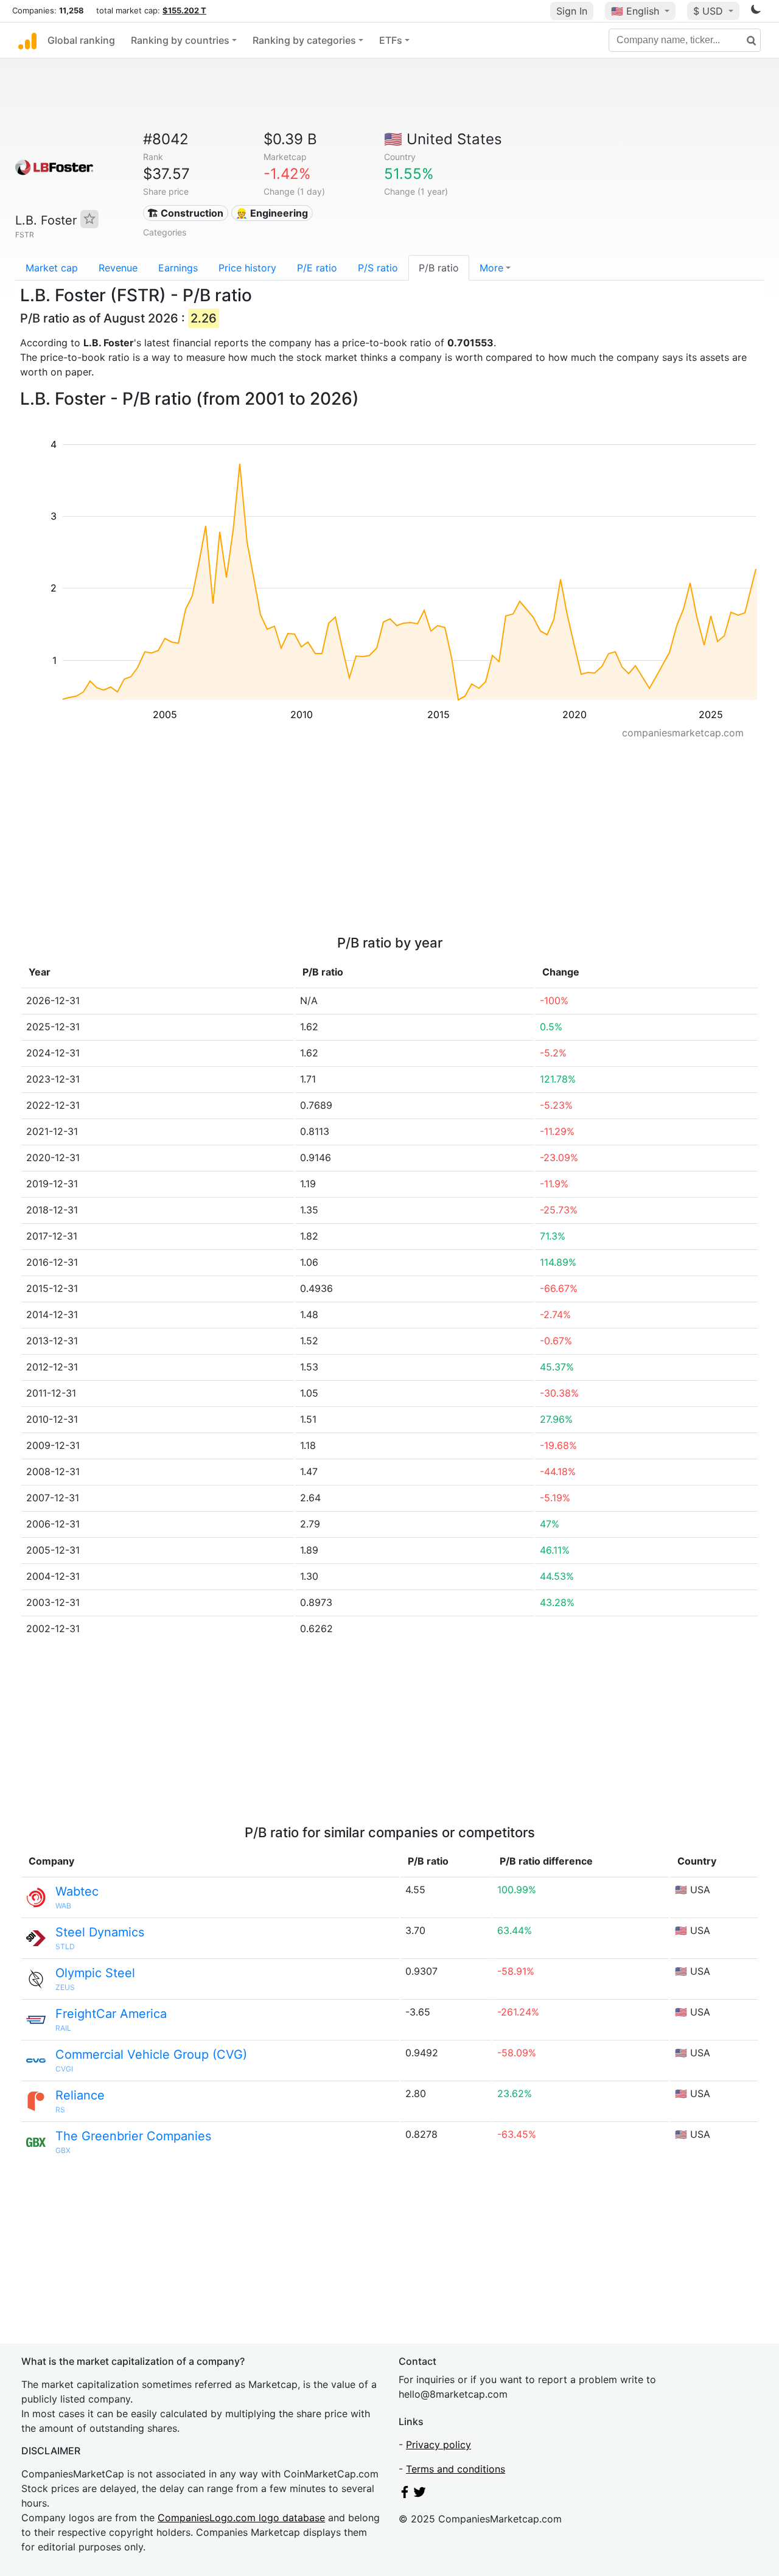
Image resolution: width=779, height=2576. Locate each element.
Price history (247, 268)
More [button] (491, 268)
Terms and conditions (456, 2469)
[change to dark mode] (756, 12)
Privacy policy (438, 2445)
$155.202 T (184, 10)
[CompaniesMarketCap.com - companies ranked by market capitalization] (27, 40)
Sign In (572, 11)
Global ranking (81, 40)
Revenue (118, 268)
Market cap (52, 268)
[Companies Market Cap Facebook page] (405, 2494)
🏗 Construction (185, 213)
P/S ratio (378, 268)
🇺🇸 (635, 11)
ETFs (391, 40)
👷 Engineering (272, 213)
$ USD (710, 11)
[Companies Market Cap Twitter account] (420, 2494)
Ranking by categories (304, 40)
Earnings (178, 268)
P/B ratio (439, 268)
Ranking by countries (180, 40)
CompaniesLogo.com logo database (241, 2518)
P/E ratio (317, 268)
